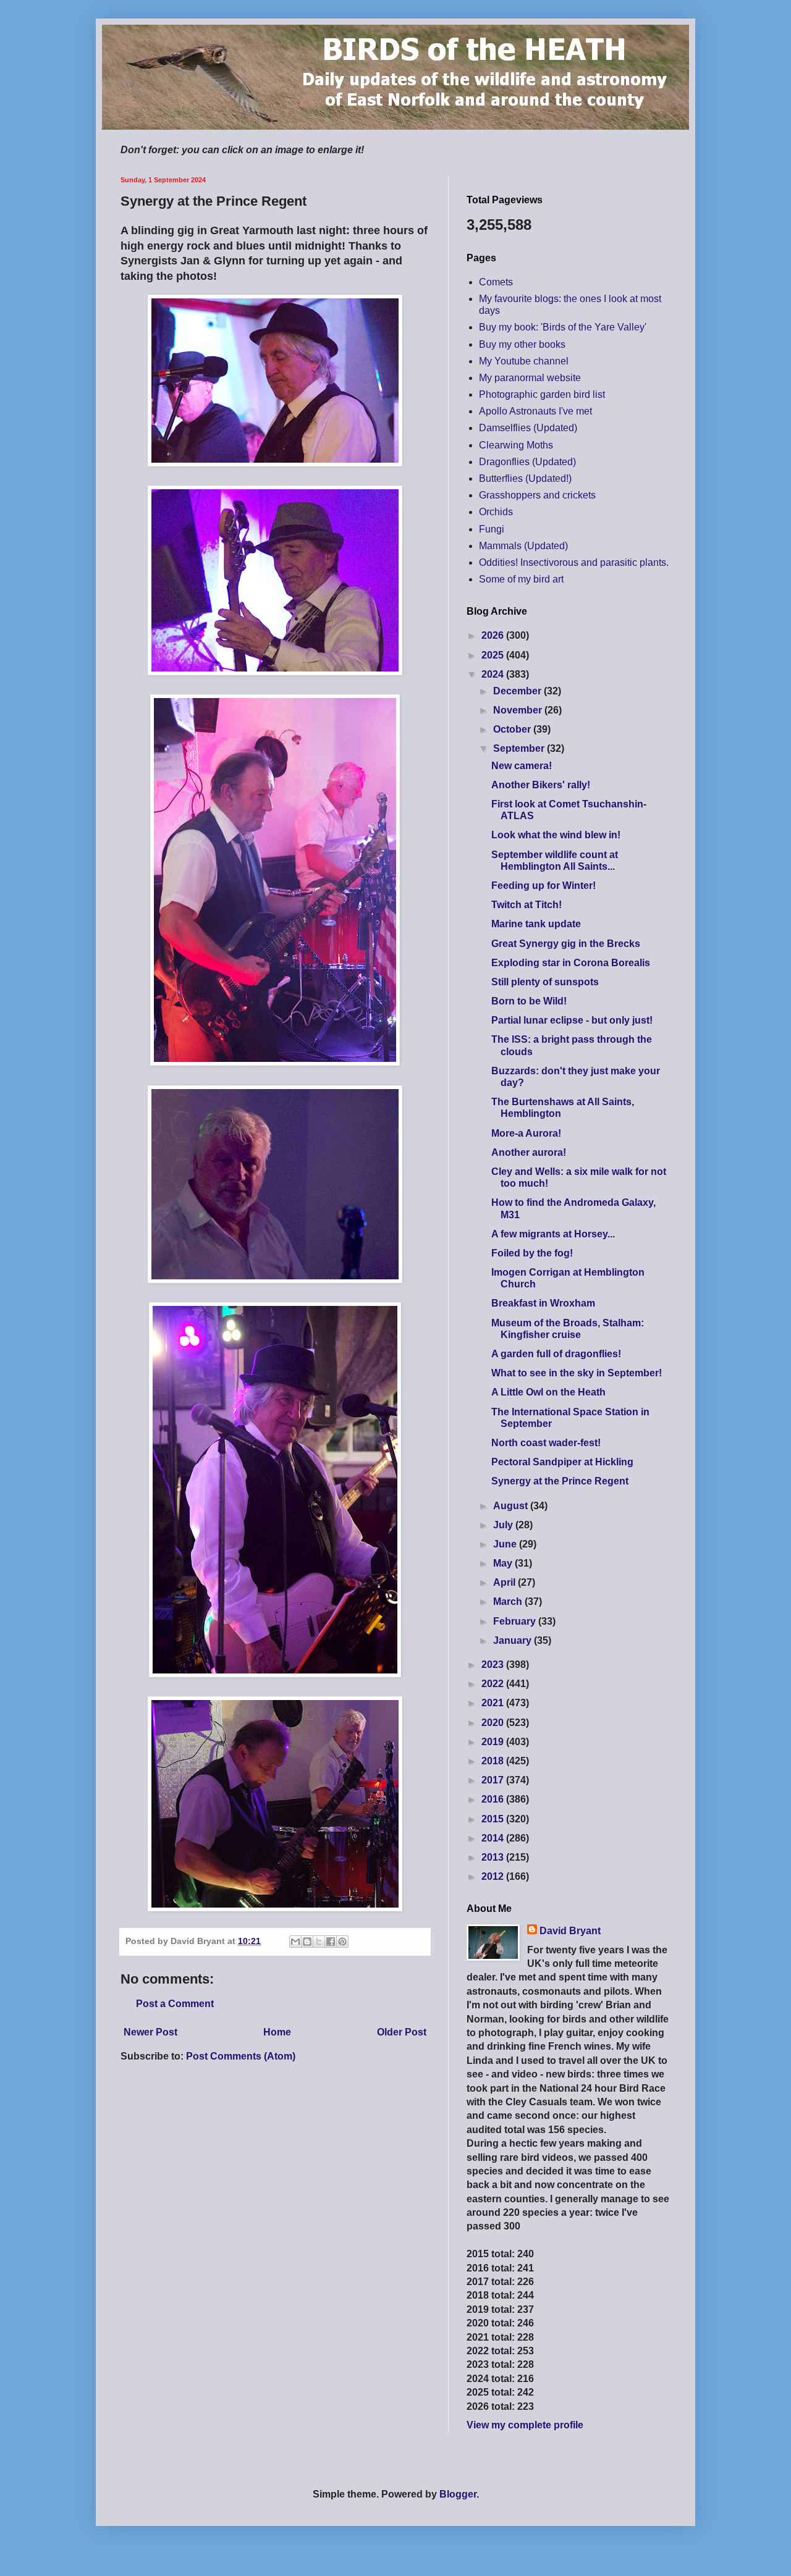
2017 (494, 1780)
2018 (494, 1761)
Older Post (402, 2032)
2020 (494, 1723)
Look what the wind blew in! (556, 835)
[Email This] (295, 1942)
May (504, 1563)
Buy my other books (522, 344)
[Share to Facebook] (331, 1942)
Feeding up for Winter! (544, 886)
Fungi (492, 529)
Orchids (496, 512)
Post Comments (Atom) (241, 2056)
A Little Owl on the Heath (548, 1392)
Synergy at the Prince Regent (560, 1481)
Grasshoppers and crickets (537, 495)
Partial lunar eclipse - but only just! (572, 1020)
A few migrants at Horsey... (553, 1234)
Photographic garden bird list (542, 394)
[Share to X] (319, 1942)
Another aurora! (529, 1152)
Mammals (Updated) (523, 546)
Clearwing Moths (516, 445)
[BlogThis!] (307, 1942)
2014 (494, 1838)
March (509, 1602)
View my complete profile (525, 2425)
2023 (494, 1665)
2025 (494, 655)
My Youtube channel (524, 361)
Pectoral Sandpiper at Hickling (562, 1462)
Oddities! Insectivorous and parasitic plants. (574, 562)
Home (277, 2032)
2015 (494, 1819)
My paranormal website (530, 378)
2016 (494, 1799)
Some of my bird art (521, 579)
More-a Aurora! (526, 1133)
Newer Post (150, 2032)
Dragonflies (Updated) (527, 462)
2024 (494, 674)
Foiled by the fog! (532, 1253)
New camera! (522, 766)
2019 (494, 1742)
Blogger (458, 2494)
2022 (494, 1684)
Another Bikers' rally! (541, 785)
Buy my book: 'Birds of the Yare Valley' (563, 327)
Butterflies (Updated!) (525, 478)
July (504, 1525)
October (513, 729)
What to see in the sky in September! (577, 1373)
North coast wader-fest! (546, 1443)
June (506, 1544)
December (518, 691)
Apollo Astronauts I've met (535, 411)
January (514, 1640)
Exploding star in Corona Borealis (571, 963)
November (519, 710)
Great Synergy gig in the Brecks (566, 944)
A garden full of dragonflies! (556, 1354)
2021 (494, 1703)
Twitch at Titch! (527, 905)
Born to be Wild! (529, 1001)
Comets (496, 282)
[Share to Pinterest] (342, 1942)
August (512, 1506)
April (505, 1582)
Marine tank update (536, 924)
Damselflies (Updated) (528, 428)
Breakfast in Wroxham (543, 1303)
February (516, 1621)
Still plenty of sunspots (545, 982)
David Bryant (570, 1931)
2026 (494, 635)
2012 (494, 1876)
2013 (494, 1857)
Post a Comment (175, 2004)
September (520, 748)
